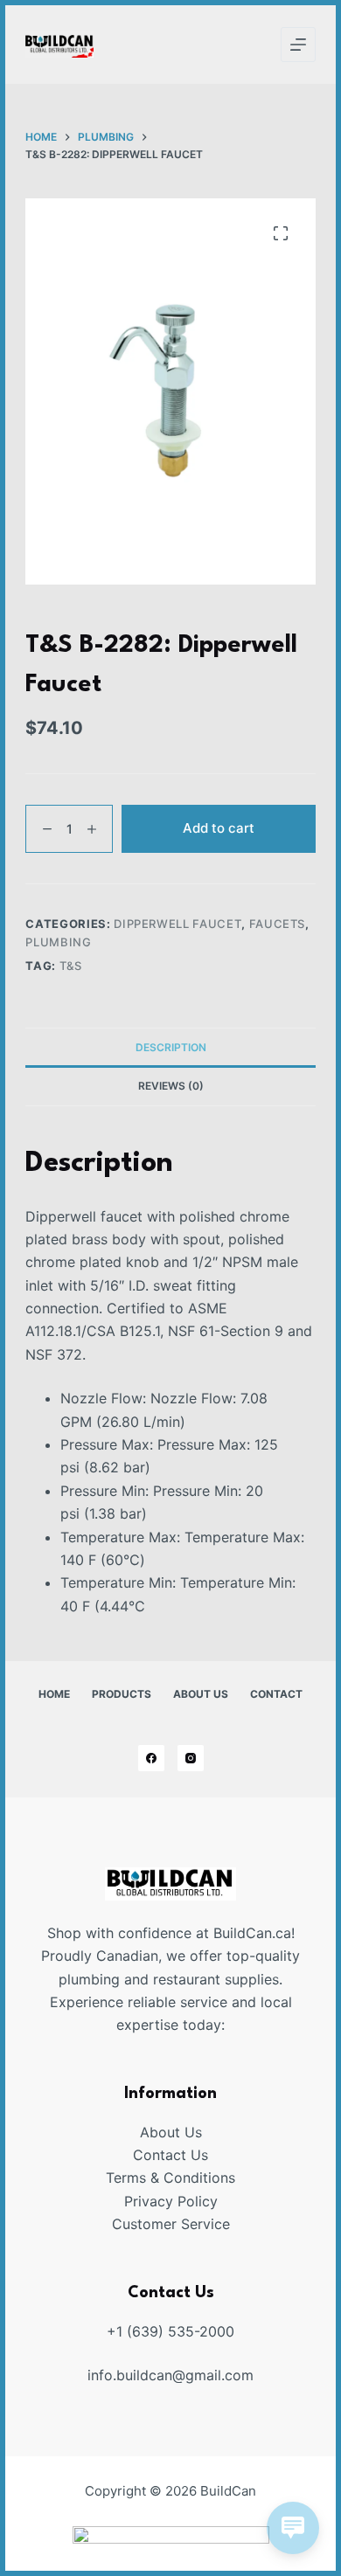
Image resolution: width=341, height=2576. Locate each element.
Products (122, 1694)
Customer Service (171, 2224)
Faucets (278, 924)
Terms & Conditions (170, 2178)
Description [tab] (171, 1047)
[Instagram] (191, 1758)
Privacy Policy (171, 2201)
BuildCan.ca (252, 1933)
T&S (71, 966)
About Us (201, 1694)
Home (54, 1694)
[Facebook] (151, 1758)
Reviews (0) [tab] (171, 1086)
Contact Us (170, 2155)
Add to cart (219, 828)
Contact (276, 1694)
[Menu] (298, 45)
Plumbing (58, 942)
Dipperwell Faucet (177, 924)
